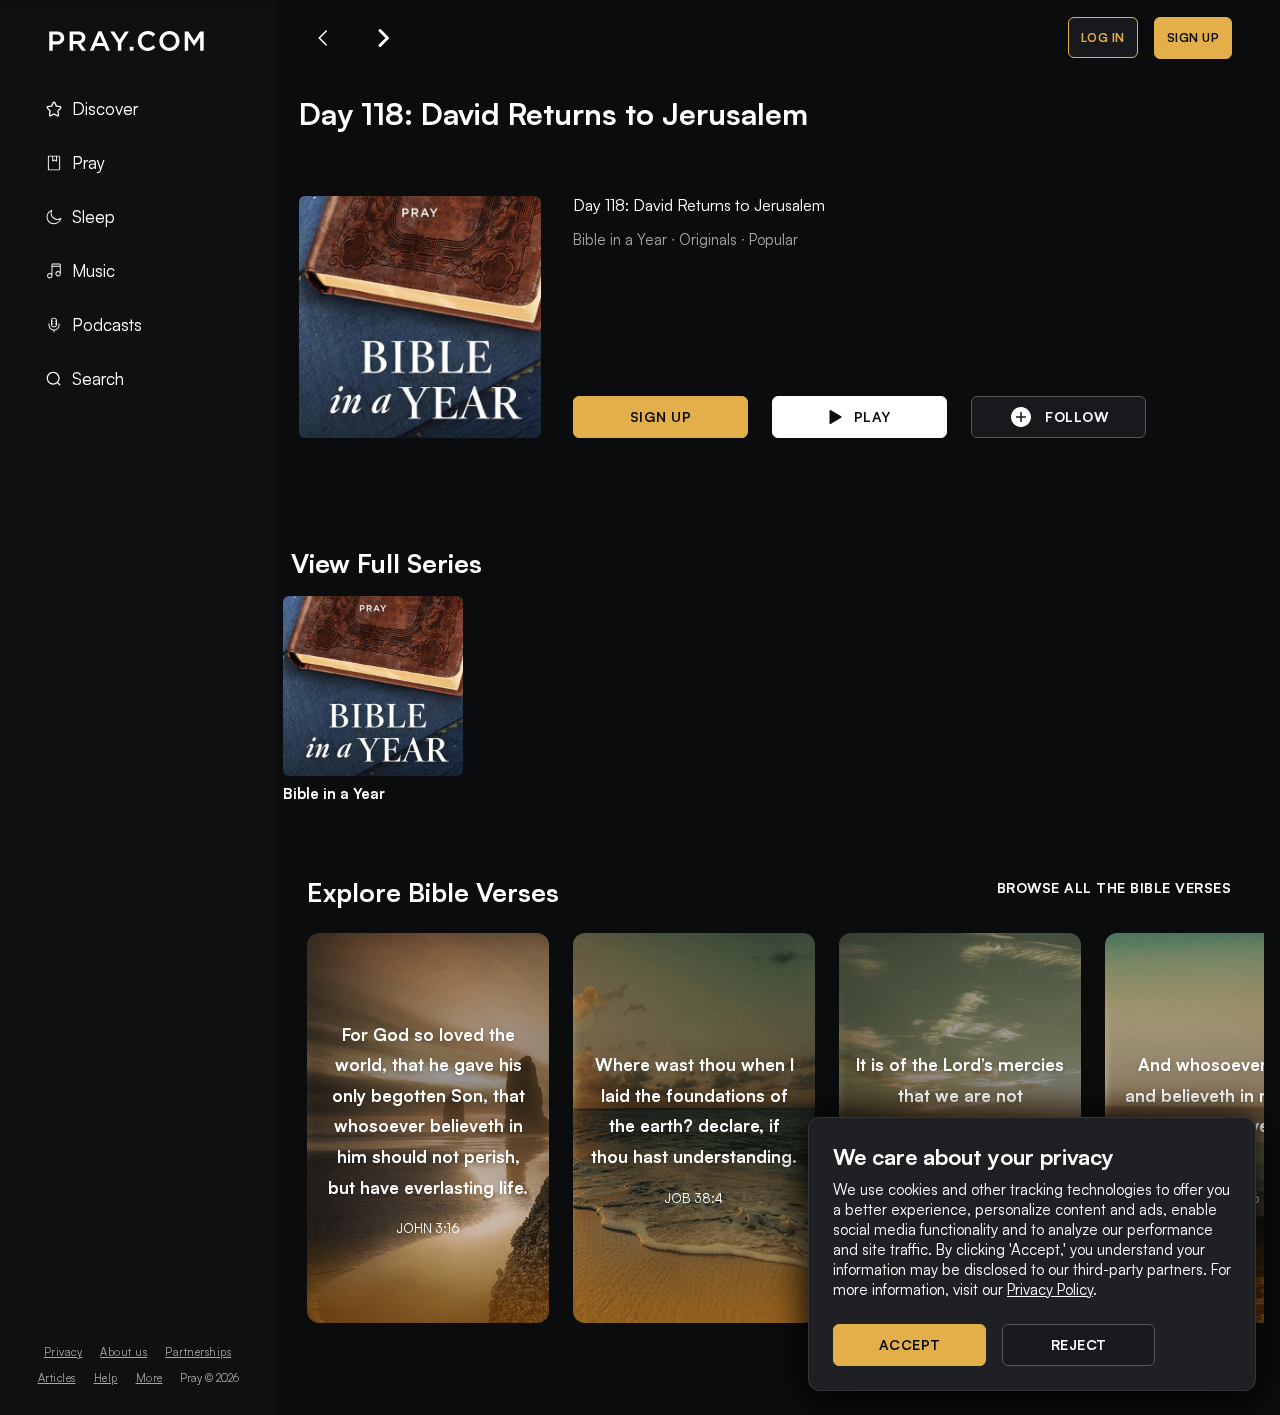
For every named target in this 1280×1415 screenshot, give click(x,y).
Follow (1076, 416)
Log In (1103, 37)
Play (872, 416)
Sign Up (1193, 37)
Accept (910, 1344)
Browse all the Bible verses (1114, 887)
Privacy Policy (1050, 1289)
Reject (1079, 1344)
